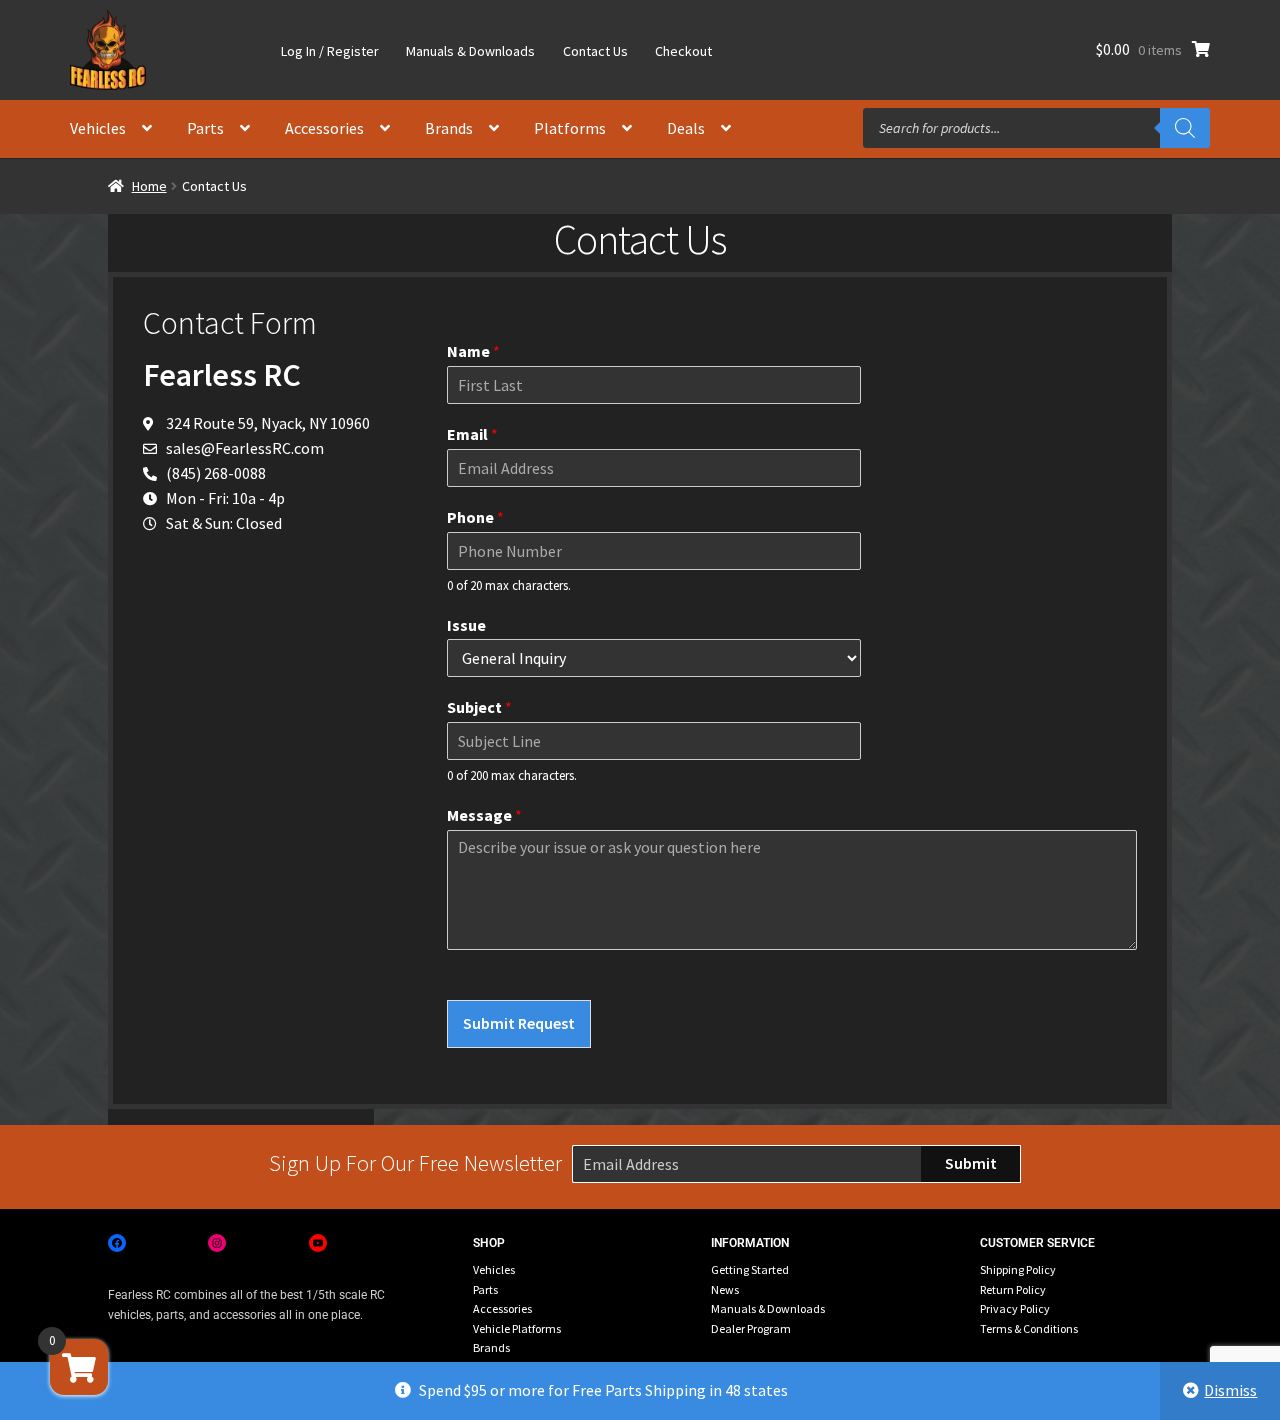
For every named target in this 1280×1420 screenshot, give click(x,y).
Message (484, 815)
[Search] (1185, 128)
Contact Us (595, 51)
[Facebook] (117, 1243)
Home (149, 186)
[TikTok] (418, 1243)
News (725, 1289)
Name (473, 351)
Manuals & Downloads (470, 51)
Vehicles (98, 128)
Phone (475, 517)
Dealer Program (751, 1328)
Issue (466, 625)
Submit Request (519, 1023)
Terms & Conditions (1029, 1328)
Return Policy (1013, 1289)
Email (472, 434)
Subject (479, 707)
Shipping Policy (1018, 1269)
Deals (686, 128)
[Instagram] (217, 1243)
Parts (205, 128)
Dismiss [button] (1230, 1390)
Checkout (683, 51)
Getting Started (750, 1269)
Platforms (570, 128)
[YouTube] (318, 1243)
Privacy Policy (1015, 1308)
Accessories (324, 128)
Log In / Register (330, 51)
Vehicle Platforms (517, 1328)
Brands (449, 128)
